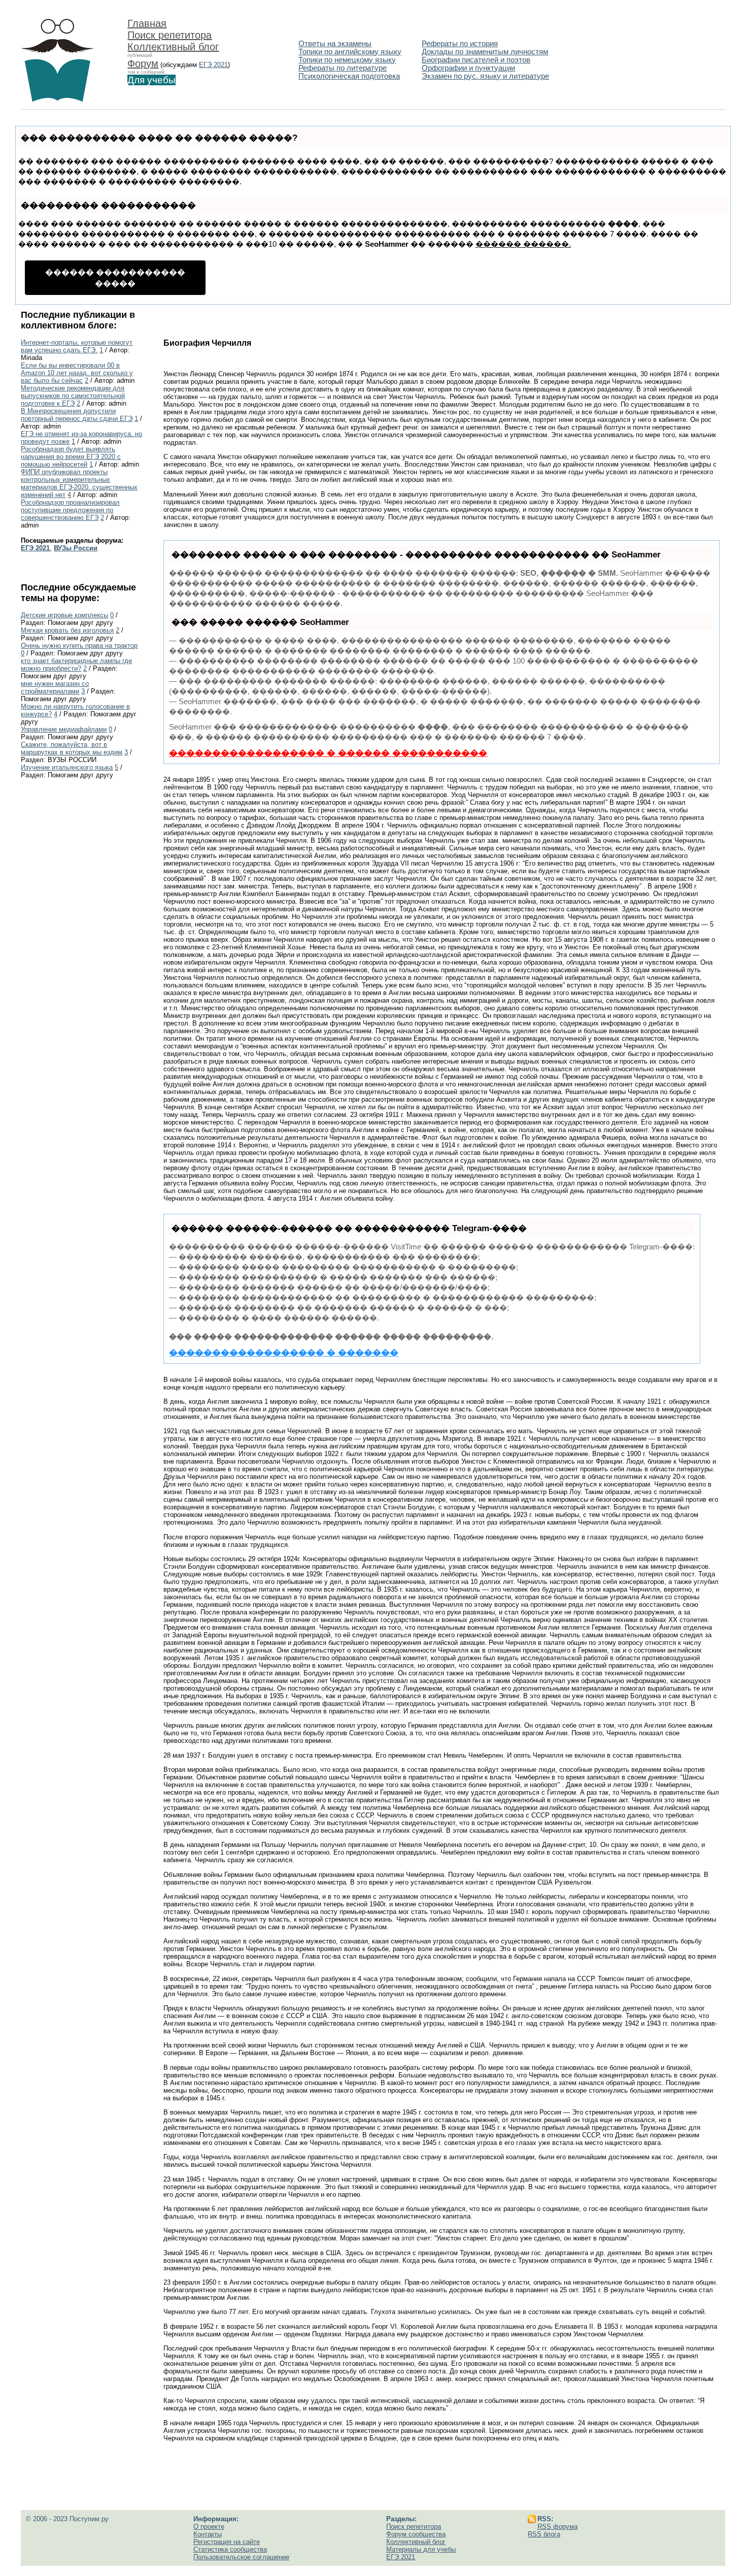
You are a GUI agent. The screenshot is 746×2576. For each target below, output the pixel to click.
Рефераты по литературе (343, 68)
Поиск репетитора (169, 35)
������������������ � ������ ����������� (328, 753)
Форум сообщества (416, 2534)
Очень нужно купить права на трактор (79, 646)
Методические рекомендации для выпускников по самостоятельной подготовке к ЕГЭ (73, 396)
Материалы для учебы (421, 2549)
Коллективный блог (173, 47)
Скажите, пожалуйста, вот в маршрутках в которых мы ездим (72, 748)
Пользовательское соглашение (241, 2557)
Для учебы (151, 80)
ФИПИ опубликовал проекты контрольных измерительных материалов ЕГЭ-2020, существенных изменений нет (79, 483)
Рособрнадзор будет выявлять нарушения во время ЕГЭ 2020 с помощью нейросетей (71, 457)
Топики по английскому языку (350, 52)
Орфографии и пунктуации (468, 68)
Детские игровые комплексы (64, 615)
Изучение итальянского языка (67, 767)
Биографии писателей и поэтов (476, 60)
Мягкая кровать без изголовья (67, 630)
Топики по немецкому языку (347, 60)
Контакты (208, 2534)
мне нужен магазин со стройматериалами (55, 687)
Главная (147, 23)
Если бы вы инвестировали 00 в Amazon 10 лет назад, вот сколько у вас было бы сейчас (77, 373)
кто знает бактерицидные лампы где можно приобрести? (76, 665)
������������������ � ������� (284, 1353)
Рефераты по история (460, 44)
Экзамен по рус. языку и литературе (485, 76)
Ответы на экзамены (335, 44)
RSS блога (544, 2534)
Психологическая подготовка (349, 76)
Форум (143, 63)
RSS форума (557, 2527)
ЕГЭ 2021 (213, 65)
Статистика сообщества (230, 2549)
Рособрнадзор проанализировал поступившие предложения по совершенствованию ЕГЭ (70, 510)
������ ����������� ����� (115, 278)
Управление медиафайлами (64, 729)
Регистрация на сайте (227, 2542)
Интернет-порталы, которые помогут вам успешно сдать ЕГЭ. (77, 346)
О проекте (209, 2527)
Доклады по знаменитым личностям (485, 52)
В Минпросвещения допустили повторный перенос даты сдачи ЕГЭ (77, 415)
